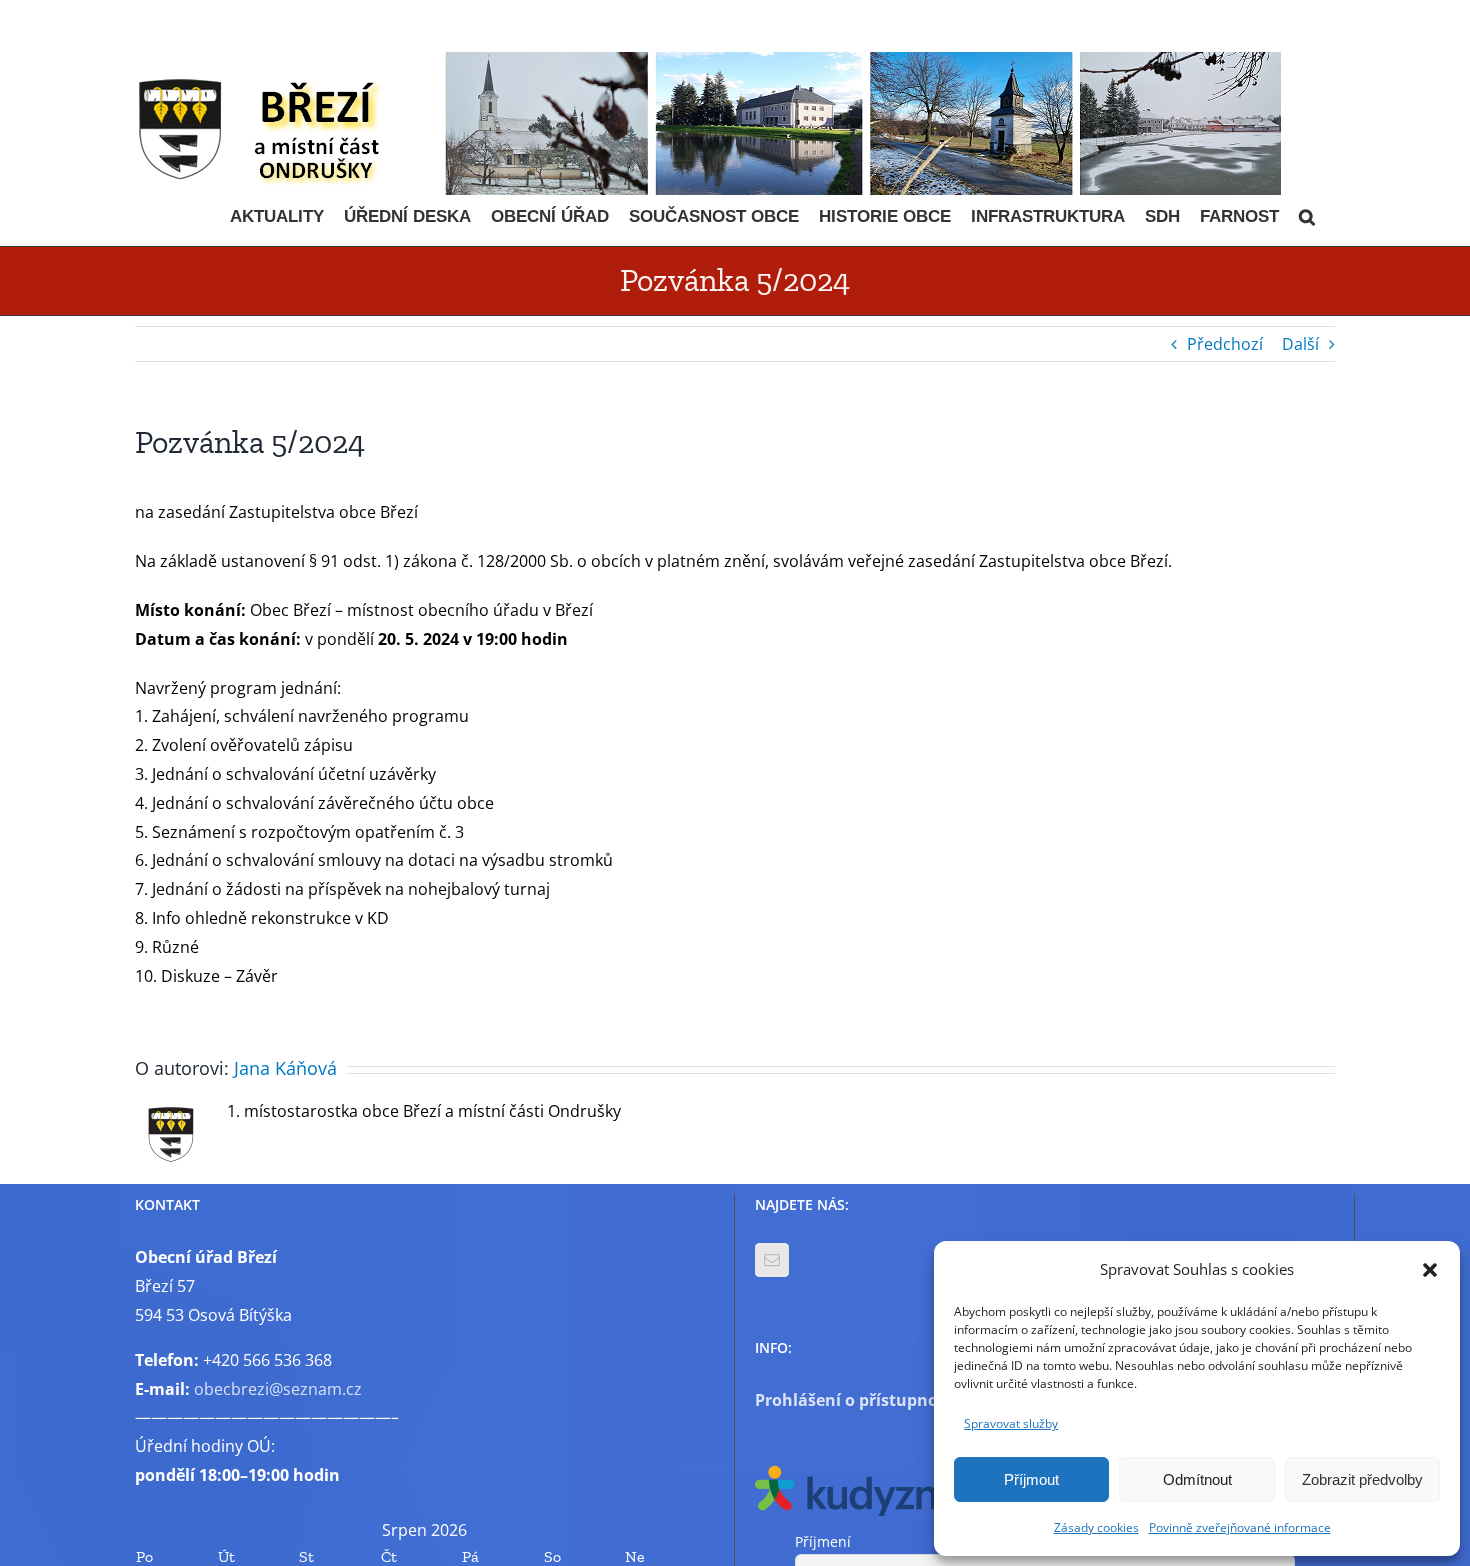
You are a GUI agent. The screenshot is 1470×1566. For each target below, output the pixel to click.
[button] (1430, 1270)
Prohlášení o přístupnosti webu (880, 1400)
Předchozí (1225, 344)
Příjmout (1031, 1479)
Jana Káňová (285, 1068)
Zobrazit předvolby (1362, 1479)
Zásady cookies (1096, 1527)
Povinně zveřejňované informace (1240, 1527)
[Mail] (772, 1260)
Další (1300, 344)
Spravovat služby (1011, 1423)
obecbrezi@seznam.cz (278, 1389)
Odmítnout (1197, 1479)
